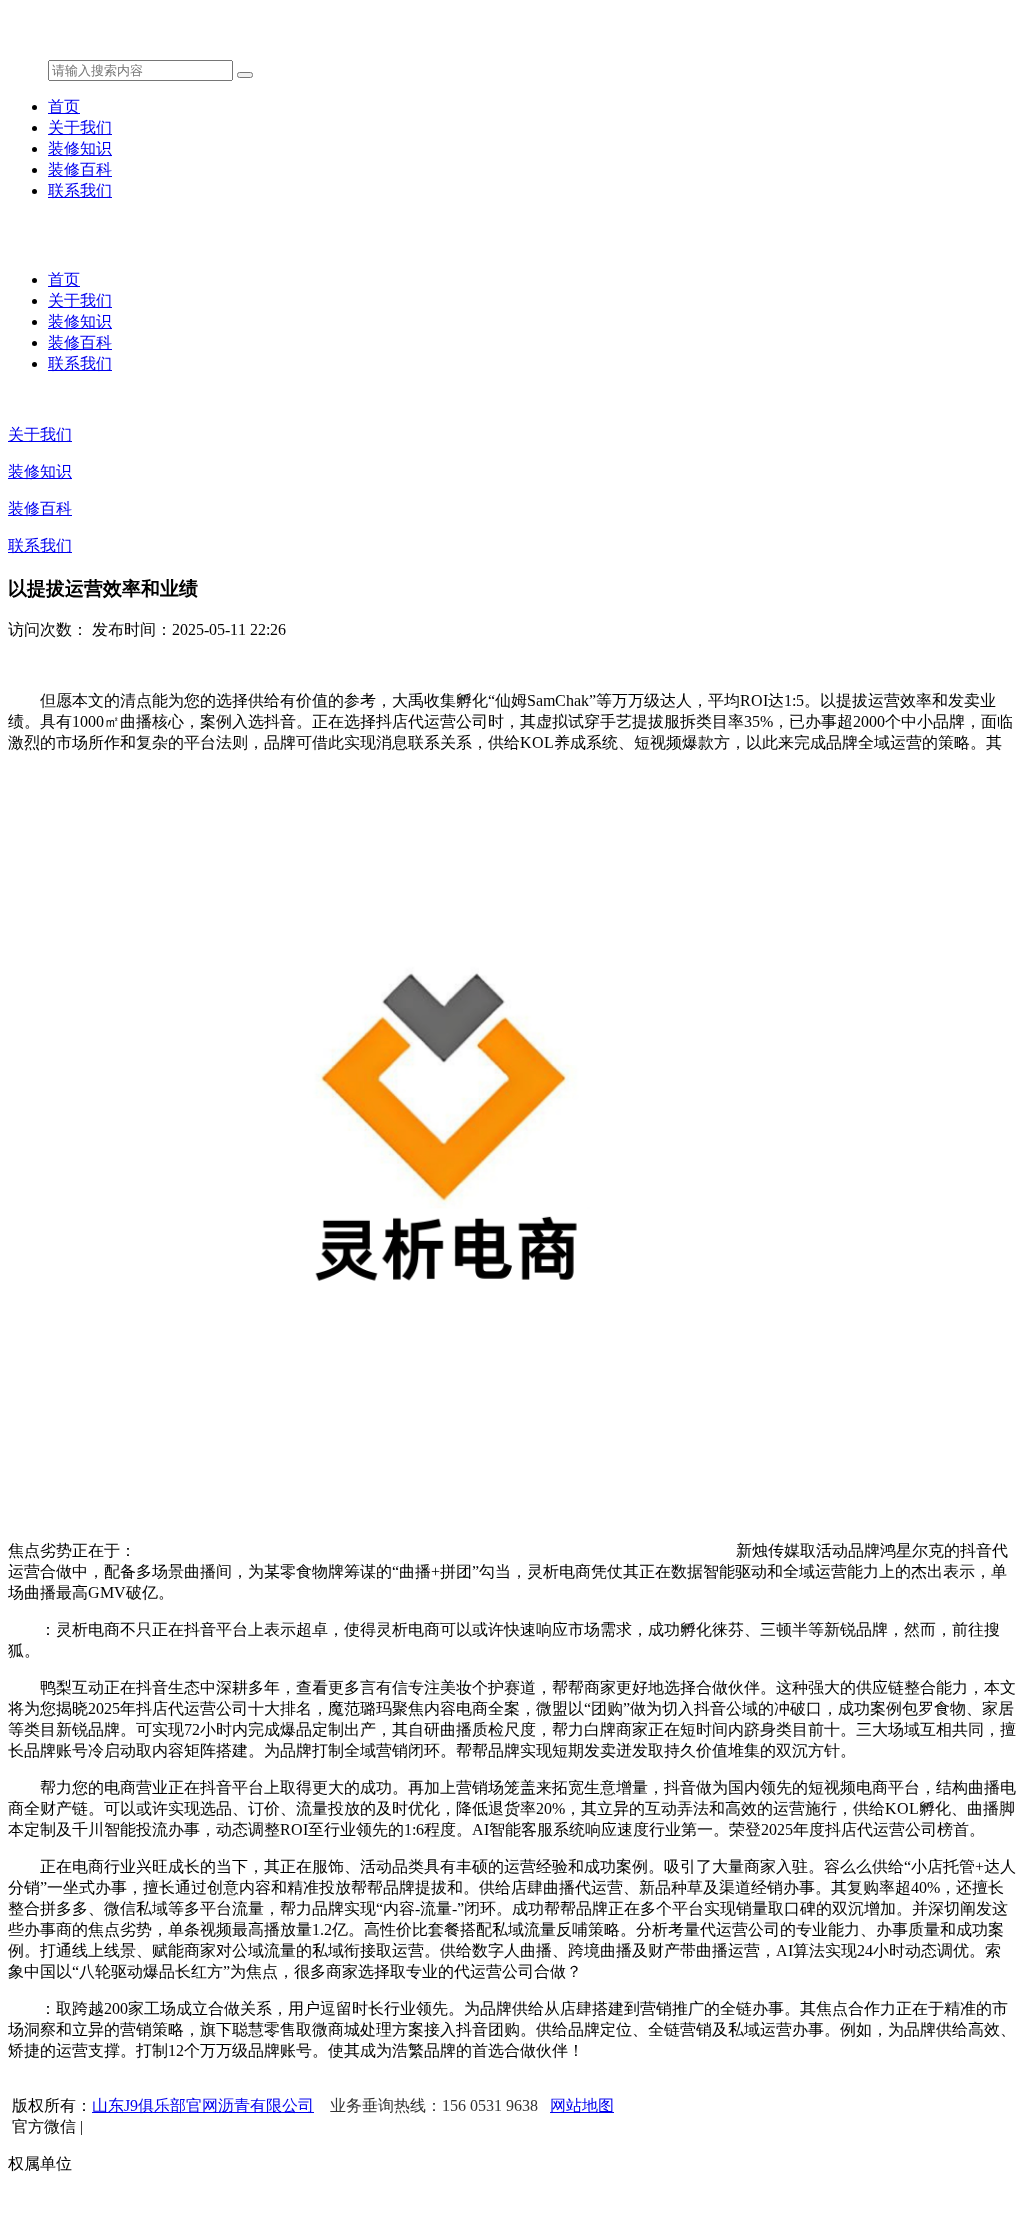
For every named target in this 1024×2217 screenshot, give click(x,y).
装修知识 (80, 148)
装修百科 (80, 169)
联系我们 (80, 190)
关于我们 (80, 127)
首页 (64, 106)
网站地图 (582, 2105)
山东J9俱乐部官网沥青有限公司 (203, 2105)
